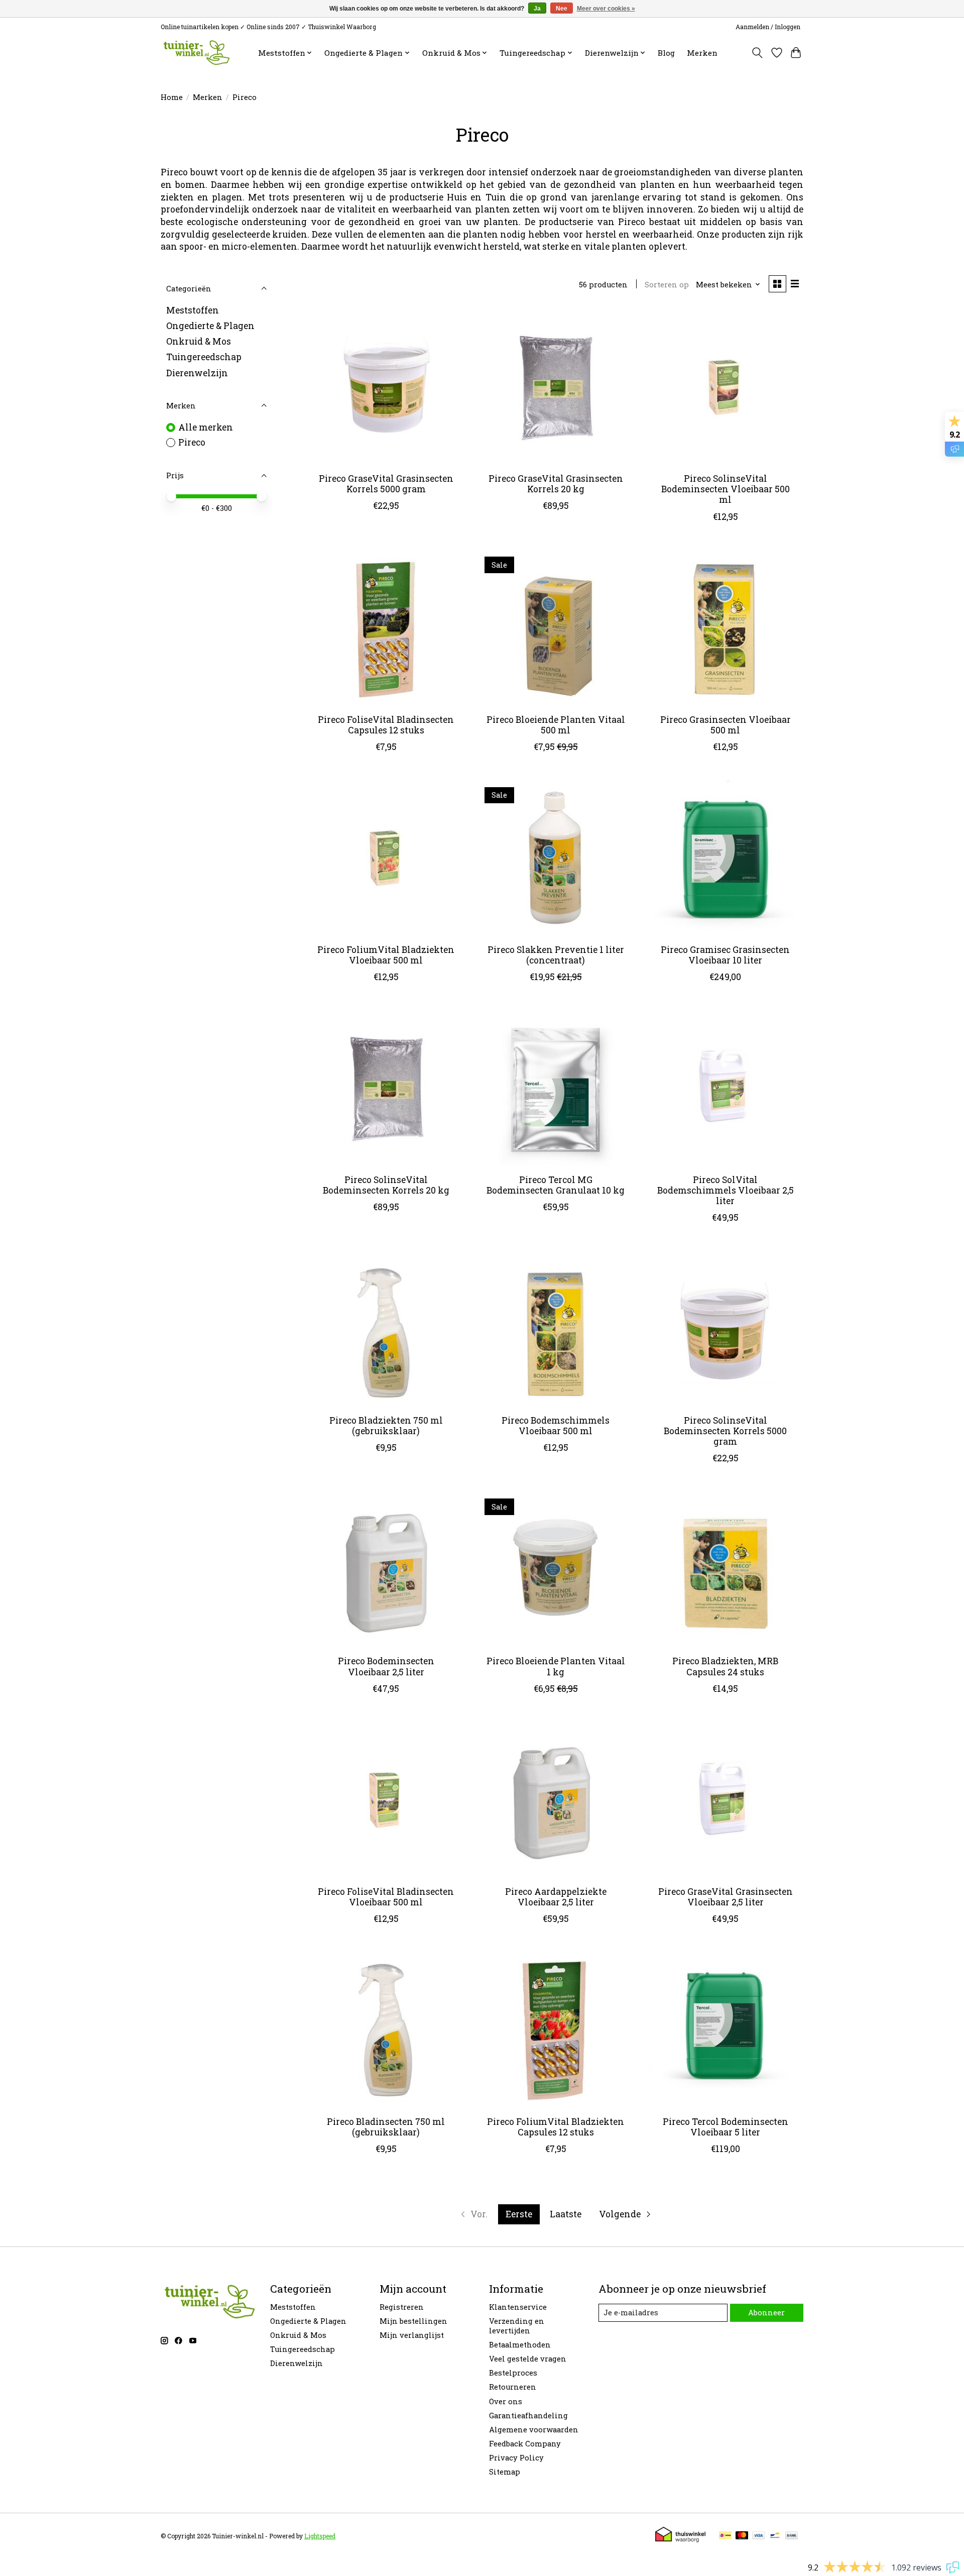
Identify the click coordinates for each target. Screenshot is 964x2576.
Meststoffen (193, 310)
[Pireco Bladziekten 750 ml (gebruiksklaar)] (386, 1329)
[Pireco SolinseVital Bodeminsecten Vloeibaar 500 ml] (725, 387)
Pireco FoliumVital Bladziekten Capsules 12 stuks (556, 2127)
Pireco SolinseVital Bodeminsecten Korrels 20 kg (386, 1185)
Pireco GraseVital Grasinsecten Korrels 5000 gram (386, 484)
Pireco (192, 442)
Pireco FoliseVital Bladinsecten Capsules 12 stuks (386, 725)
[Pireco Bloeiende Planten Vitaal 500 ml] (555, 628)
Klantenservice (518, 2307)
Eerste (519, 2214)
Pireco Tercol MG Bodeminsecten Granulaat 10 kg (556, 1185)
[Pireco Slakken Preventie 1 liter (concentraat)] (555, 858)
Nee (562, 9)
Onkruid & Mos (199, 341)
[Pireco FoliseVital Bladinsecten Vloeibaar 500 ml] (386, 1800)
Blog (666, 53)
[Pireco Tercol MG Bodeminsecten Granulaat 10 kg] (555, 1088)
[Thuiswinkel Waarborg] (680, 2539)
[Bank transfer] (792, 2536)
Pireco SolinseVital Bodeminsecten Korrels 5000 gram (725, 1431)
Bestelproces (513, 2373)
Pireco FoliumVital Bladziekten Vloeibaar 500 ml (386, 955)
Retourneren (513, 2387)
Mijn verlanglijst (412, 2335)
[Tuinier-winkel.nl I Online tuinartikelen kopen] (196, 52)
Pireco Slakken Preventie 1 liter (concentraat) (556, 955)
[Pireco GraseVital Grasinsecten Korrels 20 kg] (555, 387)
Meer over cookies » (606, 9)
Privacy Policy (516, 2458)
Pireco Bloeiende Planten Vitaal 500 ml (556, 725)
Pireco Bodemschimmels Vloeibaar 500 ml (556, 1426)
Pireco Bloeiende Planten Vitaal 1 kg (556, 1666)
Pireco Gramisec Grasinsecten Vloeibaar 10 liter (725, 955)
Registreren (402, 2307)
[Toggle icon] (757, 53)
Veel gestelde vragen (528, 2359)
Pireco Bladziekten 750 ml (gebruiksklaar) (386, 1426)
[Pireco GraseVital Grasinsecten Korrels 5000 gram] (386, 387)
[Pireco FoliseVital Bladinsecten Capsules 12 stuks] (386, 628)
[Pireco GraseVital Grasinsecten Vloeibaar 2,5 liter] (725, 1800)
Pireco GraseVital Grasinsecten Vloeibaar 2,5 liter (726, 1897)
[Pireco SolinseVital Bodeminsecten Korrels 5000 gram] (725, 1329)
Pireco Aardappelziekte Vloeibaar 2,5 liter (556, 1897)
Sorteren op (667, 285)
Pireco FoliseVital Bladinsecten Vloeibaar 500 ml (386, 1897)
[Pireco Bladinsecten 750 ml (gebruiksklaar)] (386, 2030)
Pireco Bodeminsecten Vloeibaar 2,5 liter (386, 1666)
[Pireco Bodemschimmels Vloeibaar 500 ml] (555, 1329)
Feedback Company (525, 2444)
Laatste (566, 2214)
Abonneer (766, 2313)
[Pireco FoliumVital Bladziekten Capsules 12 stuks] (555, 2030)
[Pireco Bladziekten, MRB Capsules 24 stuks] (725, 1569)
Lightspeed (320, 2536)
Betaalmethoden (520, 2345)
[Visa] (759, 2536)
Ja (537, 9)
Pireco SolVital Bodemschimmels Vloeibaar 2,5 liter (726, 1190)
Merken (702, 53)
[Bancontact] (775, 2536)
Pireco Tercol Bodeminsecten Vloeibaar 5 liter (726, 2127)
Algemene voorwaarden (534, 2430)
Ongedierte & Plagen (210, 326)
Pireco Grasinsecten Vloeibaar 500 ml (726, 725)
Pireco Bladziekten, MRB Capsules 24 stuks (725, 1666)
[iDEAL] (725, 2536)
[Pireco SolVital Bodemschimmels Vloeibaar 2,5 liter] (725, 1088)
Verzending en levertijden (517, 2326)
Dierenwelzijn (197, 372)
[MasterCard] (742, 2536)
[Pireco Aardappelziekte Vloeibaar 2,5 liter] (555, 1800)
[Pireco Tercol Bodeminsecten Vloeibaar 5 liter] (725, 2030)
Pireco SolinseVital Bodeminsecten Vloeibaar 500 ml (726, 489)
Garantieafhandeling (528, 2416)
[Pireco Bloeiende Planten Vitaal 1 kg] (555, 1569)
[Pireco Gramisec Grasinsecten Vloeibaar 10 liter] (725, 858)
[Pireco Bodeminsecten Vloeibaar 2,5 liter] (386, 1569)
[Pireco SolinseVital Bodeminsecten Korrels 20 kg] (386, 1088)
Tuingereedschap (204, 357)
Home (172, 97)
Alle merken (206, 427)
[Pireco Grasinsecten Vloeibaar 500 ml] (725, 628)
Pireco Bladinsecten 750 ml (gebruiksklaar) (386, 2127)
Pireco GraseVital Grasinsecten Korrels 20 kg (556, 484)
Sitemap (505, 2472)
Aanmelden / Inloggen (768, 27)
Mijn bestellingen (413, 2321)
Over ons (506, 2401)
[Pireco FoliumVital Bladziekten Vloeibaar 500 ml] (386, 858)
